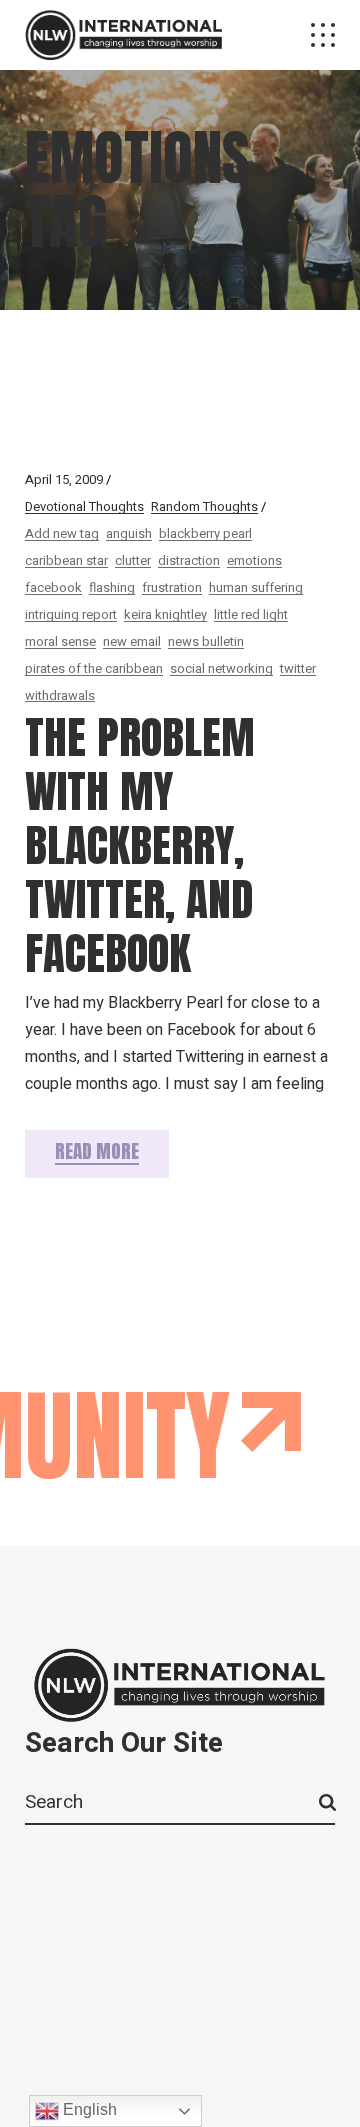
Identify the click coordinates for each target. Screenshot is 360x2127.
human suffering (256, 587)
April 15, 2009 (64, 479)
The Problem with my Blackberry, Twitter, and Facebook (140, 845)
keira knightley (165, 614)
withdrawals (60, 695)
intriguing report (71, 614)
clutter (133, 560)
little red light (251, 614)
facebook (53, 587)
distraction (189, 560)
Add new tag (62, 533)
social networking (221, 668)
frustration (172, 587)
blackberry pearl (205, 533)
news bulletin (206, 641)
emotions (254, 560)
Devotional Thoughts (84, 506)
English (88, 2109)
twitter (298, 668)
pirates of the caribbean (94, 668)
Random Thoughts (204, 506)
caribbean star (66, 560)
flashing (112, 587)
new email (132, 641)
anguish (129, 533)
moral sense (60, 641)
